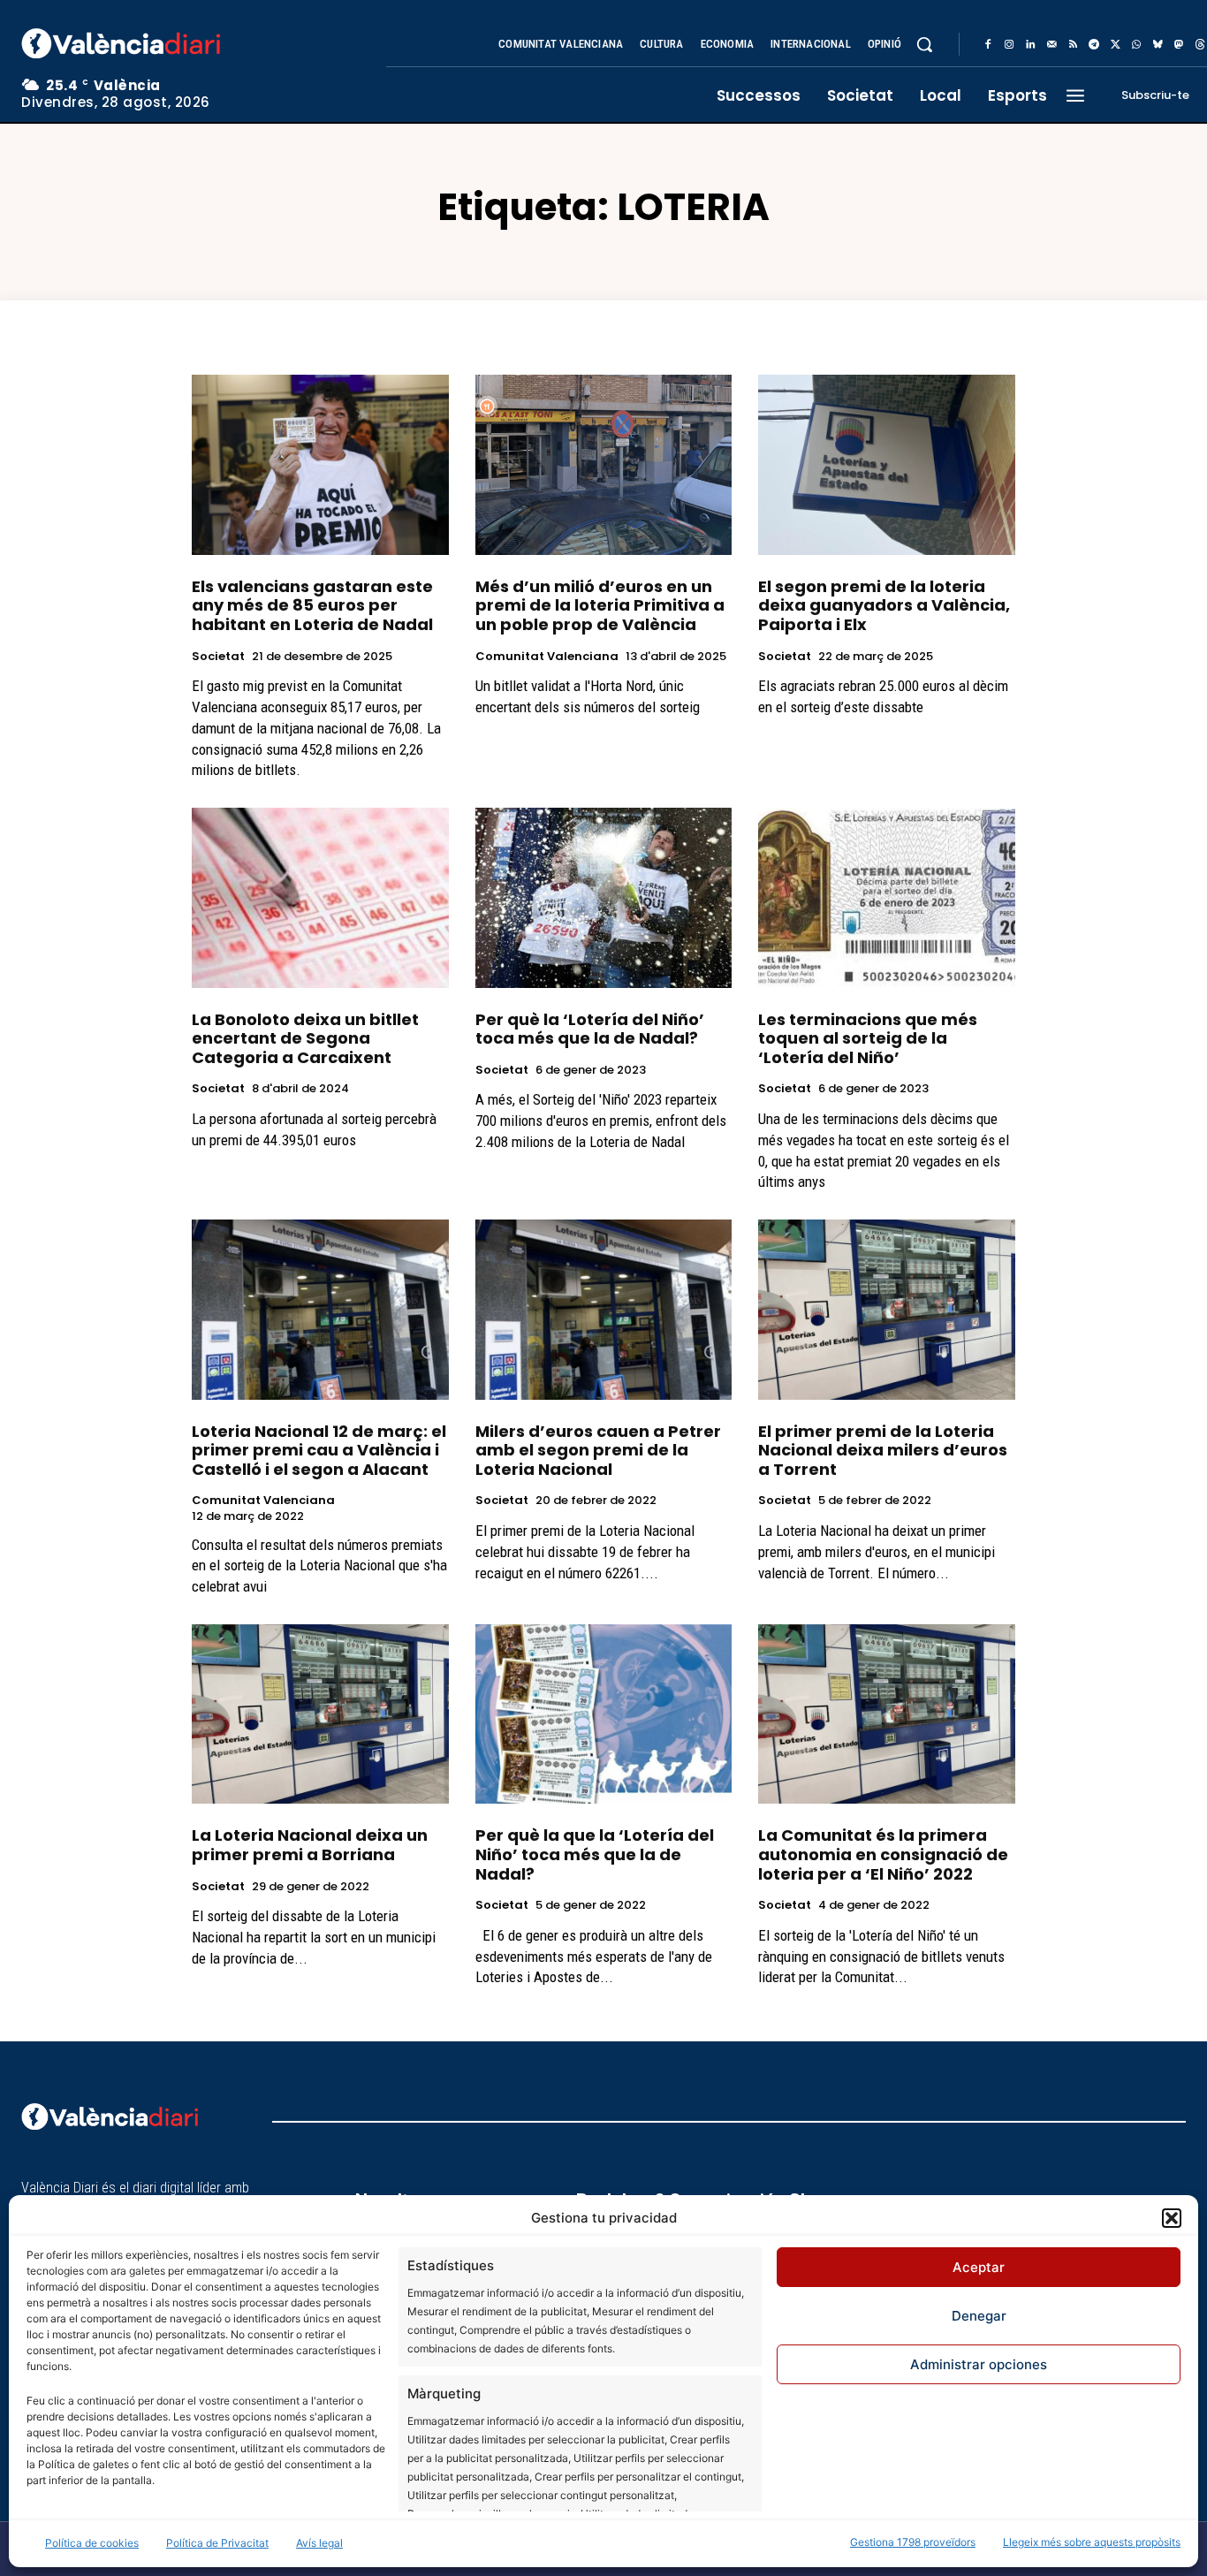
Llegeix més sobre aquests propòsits (1092, 2542)
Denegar (979, 2316)
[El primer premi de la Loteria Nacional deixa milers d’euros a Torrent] (887, 1309)
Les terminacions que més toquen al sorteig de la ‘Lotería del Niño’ (868, 1038)
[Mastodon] (1179, 45)
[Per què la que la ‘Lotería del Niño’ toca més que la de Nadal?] (604, 1714)
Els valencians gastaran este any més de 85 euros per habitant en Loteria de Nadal (312, 605)
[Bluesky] (1158, 45)
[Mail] (1051, 45)
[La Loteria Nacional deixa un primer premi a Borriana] (320, 1714)
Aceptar (979, 2267)
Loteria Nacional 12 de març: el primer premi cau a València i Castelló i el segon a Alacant (319, 1450)
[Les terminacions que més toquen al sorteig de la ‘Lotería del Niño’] (887, 897)
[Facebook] (988, 45)
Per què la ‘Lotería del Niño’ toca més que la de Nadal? (590, 1029)
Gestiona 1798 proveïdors (913, 2542)
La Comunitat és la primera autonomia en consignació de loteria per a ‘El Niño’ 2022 (883, 1854)
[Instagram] (1009, 45)
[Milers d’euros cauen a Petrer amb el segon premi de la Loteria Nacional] (604, 1309)
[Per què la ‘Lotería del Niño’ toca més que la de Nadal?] (604, 897)
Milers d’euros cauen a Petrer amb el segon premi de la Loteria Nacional (598, 1450)
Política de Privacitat (217, 2543)
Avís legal (319, 2543)
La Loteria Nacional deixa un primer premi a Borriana (310, 1845)
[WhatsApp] (1136, 45)
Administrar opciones (979, 2364)
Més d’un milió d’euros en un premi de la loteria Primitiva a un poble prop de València (600, 605)
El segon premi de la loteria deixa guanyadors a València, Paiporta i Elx (884, 605)
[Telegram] (1094, 45)
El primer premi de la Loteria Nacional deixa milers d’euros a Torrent (883, 1450)
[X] (1115, 45)
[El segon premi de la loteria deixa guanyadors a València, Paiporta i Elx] (887, 464)
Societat (218, 657)
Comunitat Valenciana (547, 657)
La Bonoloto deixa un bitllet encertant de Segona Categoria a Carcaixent (305, 1038)
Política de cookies (92, 2543)
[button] (1172, 2218)
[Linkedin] (1030, 45)
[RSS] (1073, 45)
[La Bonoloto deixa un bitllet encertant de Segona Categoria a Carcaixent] (320, 897)
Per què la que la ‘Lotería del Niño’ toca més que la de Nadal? (595, 1854)
